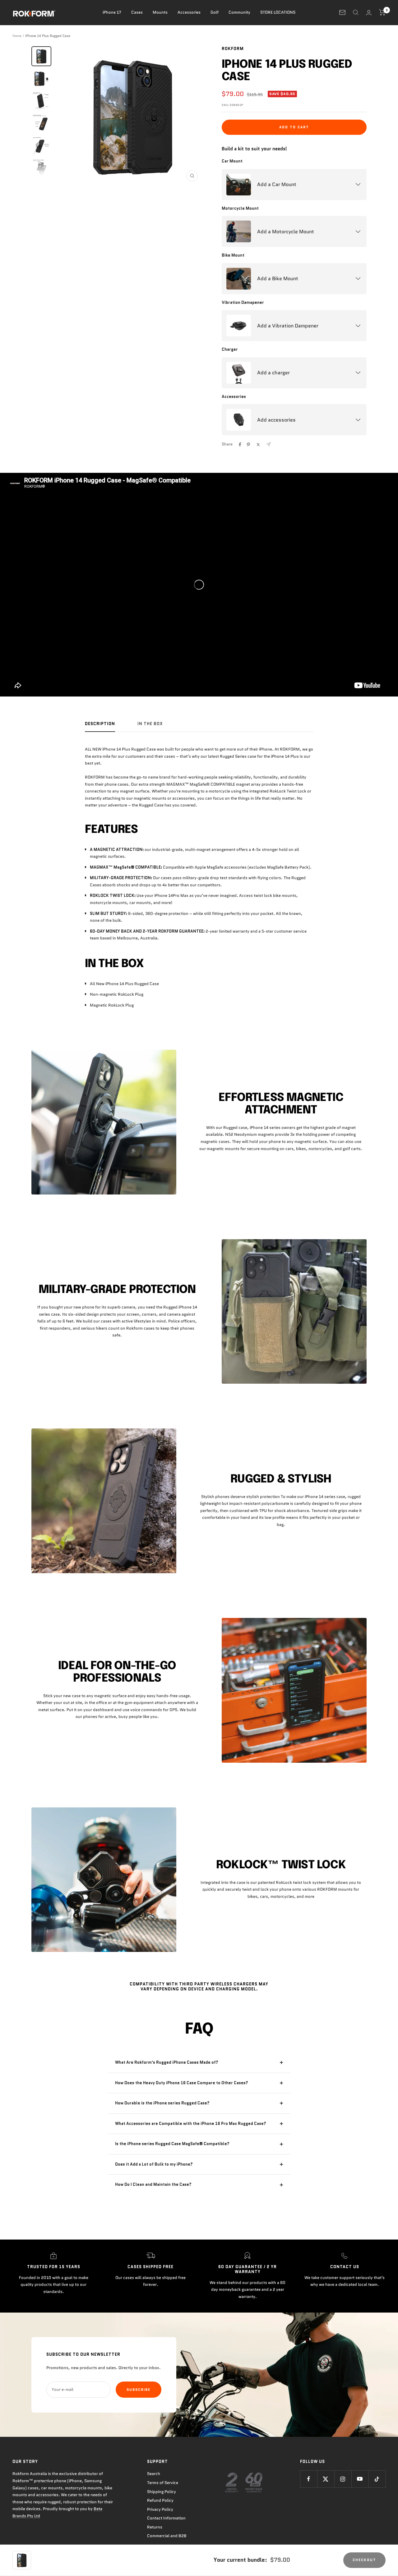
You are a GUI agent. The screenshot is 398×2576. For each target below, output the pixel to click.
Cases (137, 12)
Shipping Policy (162, 2492)
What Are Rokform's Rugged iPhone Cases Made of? (167, 2062)
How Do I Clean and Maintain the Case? (153, 2184)
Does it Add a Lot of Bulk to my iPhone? (154, 2164)
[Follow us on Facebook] (309, 2479)
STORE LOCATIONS (278, 12)
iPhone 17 (112, 12)
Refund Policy (160, 2500)
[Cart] (382, 12)
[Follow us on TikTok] (377, 2479)
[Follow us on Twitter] (326, 2479)
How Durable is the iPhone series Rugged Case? (162, 2103)
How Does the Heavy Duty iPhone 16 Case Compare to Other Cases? (182, 2083)
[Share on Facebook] (240, 445)
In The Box (150, 724)
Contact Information (166, 2518)
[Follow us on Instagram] (343, 2479)
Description (100, 724)
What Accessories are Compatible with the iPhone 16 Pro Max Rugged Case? (191, 2124)
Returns (155, 2527)
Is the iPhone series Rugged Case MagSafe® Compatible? (172, 2144)
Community (239, 12)
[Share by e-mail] (268, 444)
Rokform (233, 49)
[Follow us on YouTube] (360, 2479)
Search (154, 2474)
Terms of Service (163, 2483)
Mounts (160, 12)
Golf (215, 12)
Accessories (189, 12)
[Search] (356, 12)
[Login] (369, 13)
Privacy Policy (160, 2509)
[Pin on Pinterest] (248, 445)
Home (17, 36)
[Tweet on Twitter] (258, 445)
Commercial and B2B (167, 2536)
